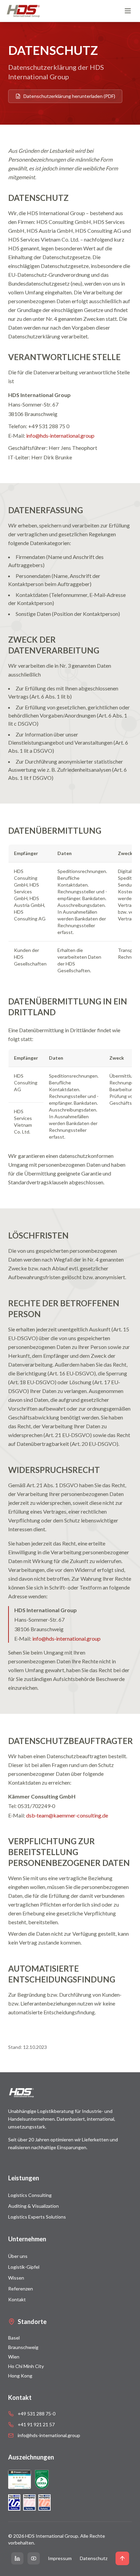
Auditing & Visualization (33, 2206)
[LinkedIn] (17, 2558)
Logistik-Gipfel (24, 2267)
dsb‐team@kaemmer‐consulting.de (67, 1815)
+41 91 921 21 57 (36, 2424)
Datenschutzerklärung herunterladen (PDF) (69, 96)
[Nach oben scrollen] (122, 2558)
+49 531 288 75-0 (37, 2414)
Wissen (16, 2278)
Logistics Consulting (30, 2195)
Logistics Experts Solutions (37, 2217)
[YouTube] (34, 2558)
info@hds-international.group (49, 2435)
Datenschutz (94, 2558)
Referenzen (21, 2289)
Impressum (60, 2558)
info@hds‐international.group (60, 435)
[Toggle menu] (128, 11)
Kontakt (17, 2299)
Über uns (18, 2256)
